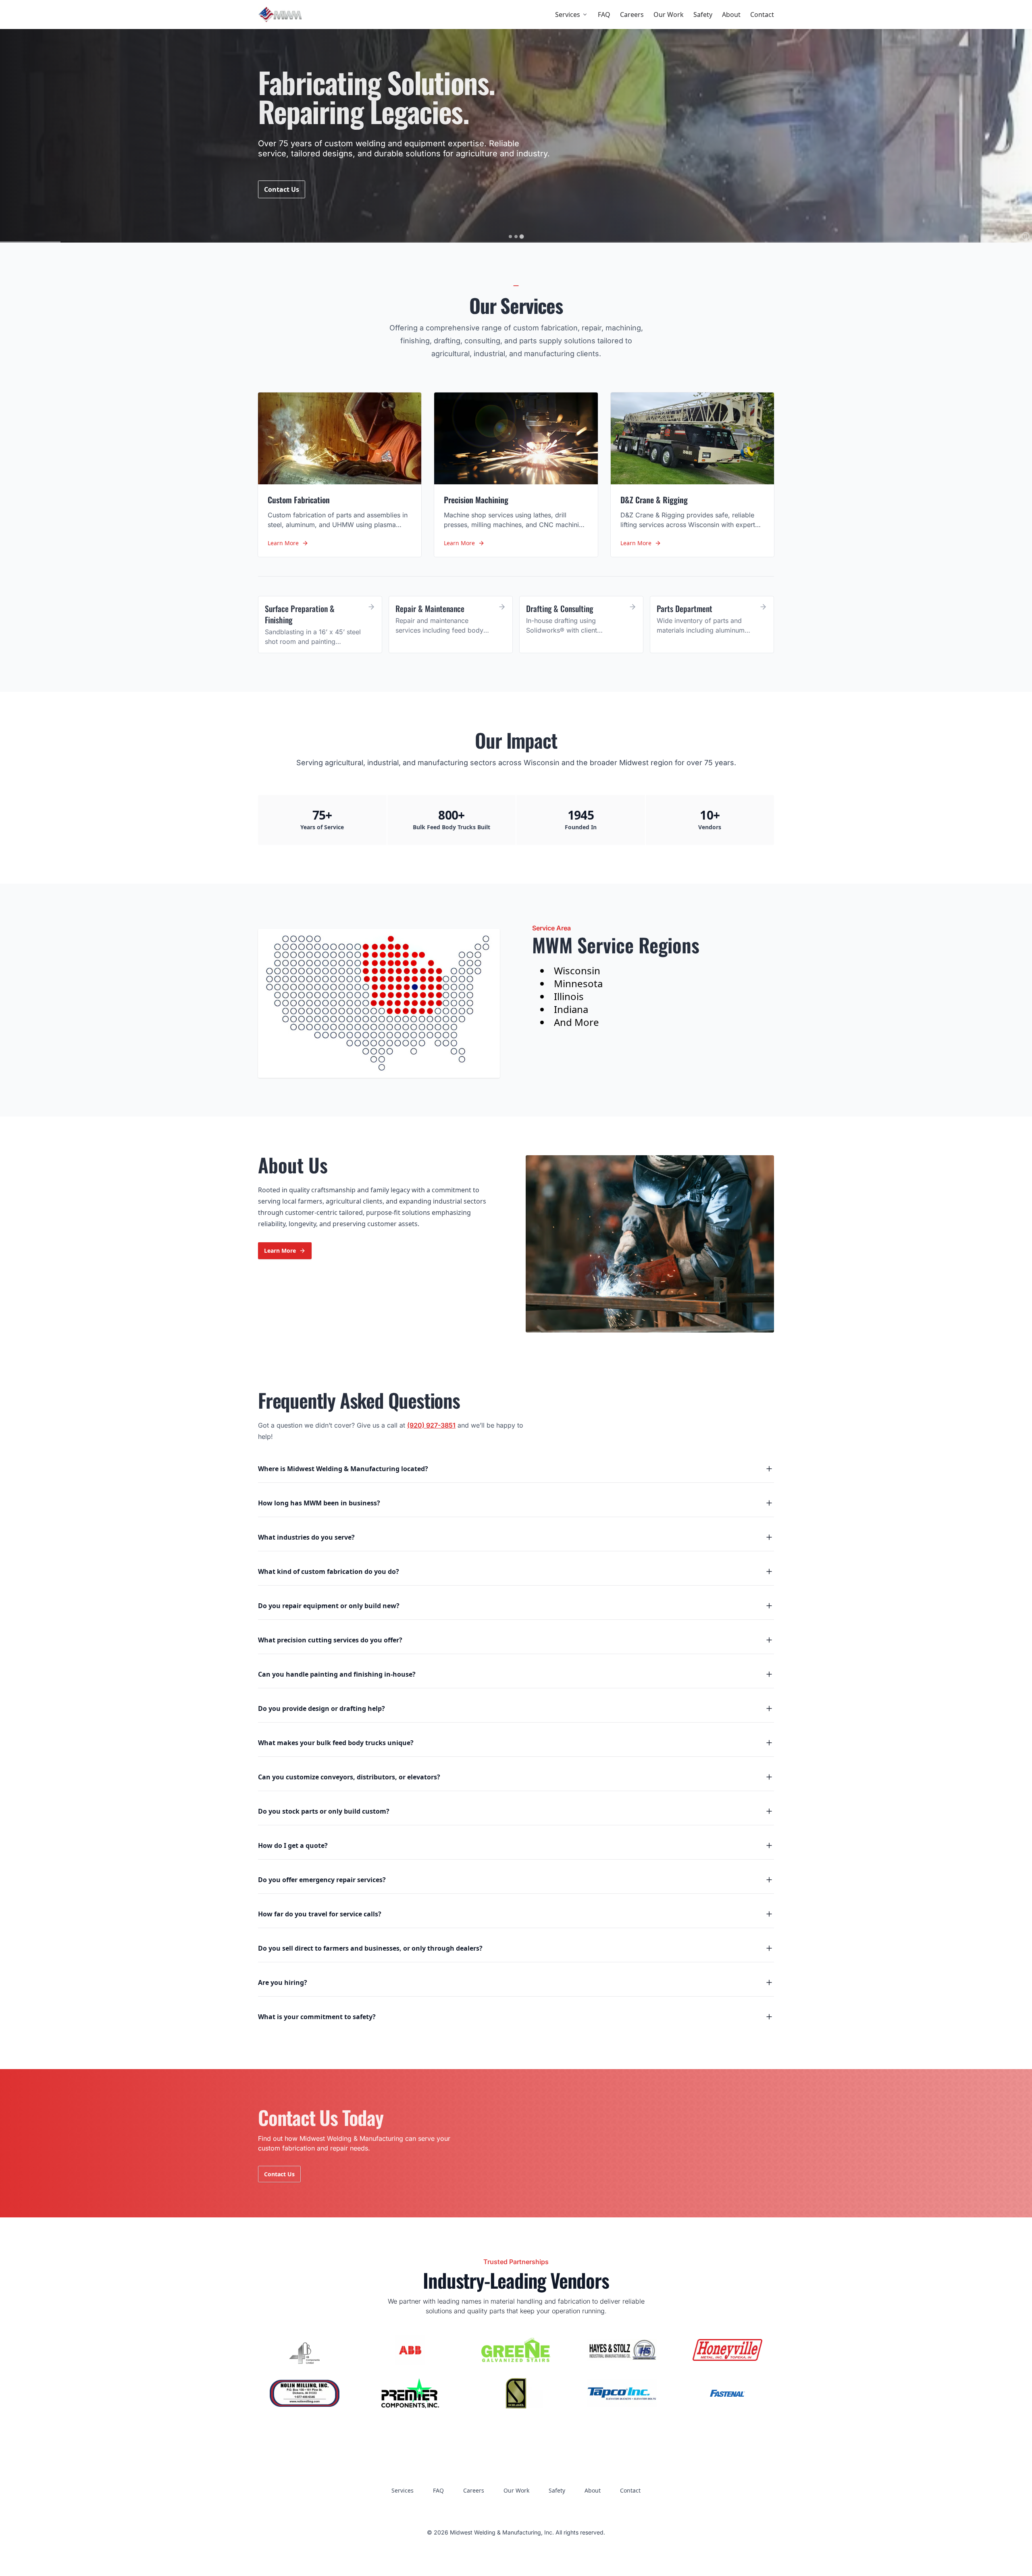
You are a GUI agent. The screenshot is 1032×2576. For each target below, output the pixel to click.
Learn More (280, 1251)
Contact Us (282, 189)
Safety (703, 15)
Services (568, 15)
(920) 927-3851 (431, 1425)
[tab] (510, 236)
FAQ (604, 15)
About (731, 15)
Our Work (669, 15)
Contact (762, 15)
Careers (632, 15)
